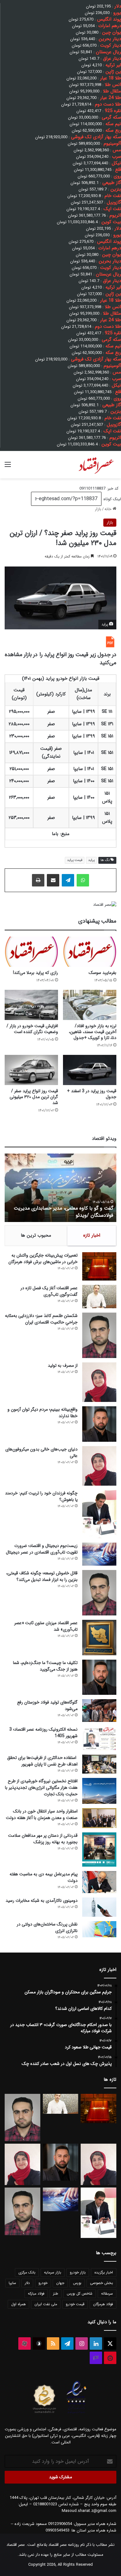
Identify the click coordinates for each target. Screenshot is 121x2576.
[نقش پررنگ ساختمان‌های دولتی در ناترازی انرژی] (99, 1929)
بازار (98, 509)
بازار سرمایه (53, 2272)
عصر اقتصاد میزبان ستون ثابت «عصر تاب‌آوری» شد (46, 1626)
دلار (27, 2283)
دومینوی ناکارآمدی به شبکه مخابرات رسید (42, 1901)
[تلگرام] (68, 880)
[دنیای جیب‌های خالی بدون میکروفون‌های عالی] (99, 1466)
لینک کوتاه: (111, 499)
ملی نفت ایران (46, 2304)
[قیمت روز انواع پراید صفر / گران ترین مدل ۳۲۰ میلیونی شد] (31, 1070)
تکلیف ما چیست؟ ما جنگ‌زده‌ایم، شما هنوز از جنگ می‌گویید (45, 1666)
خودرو (43, 2283)
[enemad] (77, 2413)
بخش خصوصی (101, 2283)
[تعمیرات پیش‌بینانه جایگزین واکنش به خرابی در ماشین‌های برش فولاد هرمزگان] (99, 1266)
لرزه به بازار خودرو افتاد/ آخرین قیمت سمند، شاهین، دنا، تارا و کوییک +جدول (93, 1032)
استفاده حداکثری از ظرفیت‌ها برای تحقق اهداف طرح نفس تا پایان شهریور (42, 1761)
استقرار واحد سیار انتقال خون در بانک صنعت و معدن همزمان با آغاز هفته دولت (42, 1814)
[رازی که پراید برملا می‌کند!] (31, 952)
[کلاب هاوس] (96, 2358)
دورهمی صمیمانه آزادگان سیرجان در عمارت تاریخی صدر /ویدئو (60, 1212)
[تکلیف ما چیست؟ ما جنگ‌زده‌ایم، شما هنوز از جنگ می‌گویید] (99, 1677)
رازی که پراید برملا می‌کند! (36, 973)
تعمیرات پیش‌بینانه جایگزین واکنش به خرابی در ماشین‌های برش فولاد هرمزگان (43, 1259)
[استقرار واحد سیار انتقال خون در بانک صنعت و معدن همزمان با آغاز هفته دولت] (99, 1818)
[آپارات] (25, 2343)
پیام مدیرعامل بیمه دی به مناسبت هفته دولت (44, 1877)
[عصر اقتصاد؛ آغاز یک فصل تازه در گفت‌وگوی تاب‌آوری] (99, 1297)
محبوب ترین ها (36, 1235)
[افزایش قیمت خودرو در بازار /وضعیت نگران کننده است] (31, 1005)
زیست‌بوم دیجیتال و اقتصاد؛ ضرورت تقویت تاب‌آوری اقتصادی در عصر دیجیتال (42, 1549)
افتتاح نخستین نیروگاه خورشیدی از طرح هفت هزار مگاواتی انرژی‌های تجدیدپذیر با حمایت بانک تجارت (41, 1788)
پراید (91, 860)
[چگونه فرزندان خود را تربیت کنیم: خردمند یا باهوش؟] (99, 1514)
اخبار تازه (92, 1235)
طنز (56, 2294)
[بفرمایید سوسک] (90, 952)
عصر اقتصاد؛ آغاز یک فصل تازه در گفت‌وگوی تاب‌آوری (49, 1291)
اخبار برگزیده (104, 2272)
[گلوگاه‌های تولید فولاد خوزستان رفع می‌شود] (99, 1711)
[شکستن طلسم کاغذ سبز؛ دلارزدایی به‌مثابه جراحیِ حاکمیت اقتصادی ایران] (99, 1335)
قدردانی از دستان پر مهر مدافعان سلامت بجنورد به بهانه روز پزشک (43, 1839)
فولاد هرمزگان (103, 2304)
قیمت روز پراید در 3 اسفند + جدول (92, 1094)
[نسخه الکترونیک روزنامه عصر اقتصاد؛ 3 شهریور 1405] (99, 1738)
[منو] (8, 467)
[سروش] (39, 2343)
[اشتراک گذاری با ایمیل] (53, 880)
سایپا (12, 2283)
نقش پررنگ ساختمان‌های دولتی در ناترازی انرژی (47, 1927)
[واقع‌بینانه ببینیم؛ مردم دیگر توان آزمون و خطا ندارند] (99, 1424)
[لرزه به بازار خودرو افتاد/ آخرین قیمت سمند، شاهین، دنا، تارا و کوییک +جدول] (90, 1005)
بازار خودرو (78, 2272)
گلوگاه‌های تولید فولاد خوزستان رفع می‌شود (47, 1706)
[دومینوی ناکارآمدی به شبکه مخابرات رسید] (99, 1907)
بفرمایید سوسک (103, 973)
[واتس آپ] (83, 880)
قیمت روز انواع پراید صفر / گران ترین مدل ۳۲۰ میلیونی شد (34, 1097)
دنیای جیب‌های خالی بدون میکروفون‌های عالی (41, 1453)
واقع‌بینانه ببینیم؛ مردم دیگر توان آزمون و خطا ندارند (43, 1413)
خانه (109, 509)
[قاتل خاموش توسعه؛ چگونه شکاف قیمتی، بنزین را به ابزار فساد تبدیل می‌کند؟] (99, 1593)
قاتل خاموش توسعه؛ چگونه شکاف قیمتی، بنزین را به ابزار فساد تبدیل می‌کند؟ (42, 1576)
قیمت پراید (75, 860)
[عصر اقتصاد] (96, 465)
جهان (60, 2283)
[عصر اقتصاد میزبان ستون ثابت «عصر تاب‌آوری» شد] (99, 1637)
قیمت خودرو (75, 2304)
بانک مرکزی (27, 2272)
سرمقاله (107, 2294)
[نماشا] (110, 2358)
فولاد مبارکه (36, 2294)
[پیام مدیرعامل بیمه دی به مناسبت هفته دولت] (99, 1882)
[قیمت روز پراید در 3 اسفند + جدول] (90, 1070)
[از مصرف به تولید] (99, 1382)
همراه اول (18, 2304)
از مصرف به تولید (63, 1366)
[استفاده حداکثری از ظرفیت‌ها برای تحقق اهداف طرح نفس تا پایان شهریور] (99, 1764)
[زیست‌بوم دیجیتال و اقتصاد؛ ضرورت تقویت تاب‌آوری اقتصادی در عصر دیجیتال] (99, 1554)
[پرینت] (38, 880)
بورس (77, 2283)
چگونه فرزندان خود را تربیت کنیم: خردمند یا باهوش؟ (41, 1496)
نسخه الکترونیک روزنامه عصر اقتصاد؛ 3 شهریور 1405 (43, 1733)
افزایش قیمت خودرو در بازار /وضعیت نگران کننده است (32, 1029)
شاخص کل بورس (80, 2294)
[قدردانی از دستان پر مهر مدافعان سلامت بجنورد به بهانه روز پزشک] (99, 1850)
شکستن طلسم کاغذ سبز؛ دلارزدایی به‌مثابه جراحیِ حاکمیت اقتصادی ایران (41, 1319)
